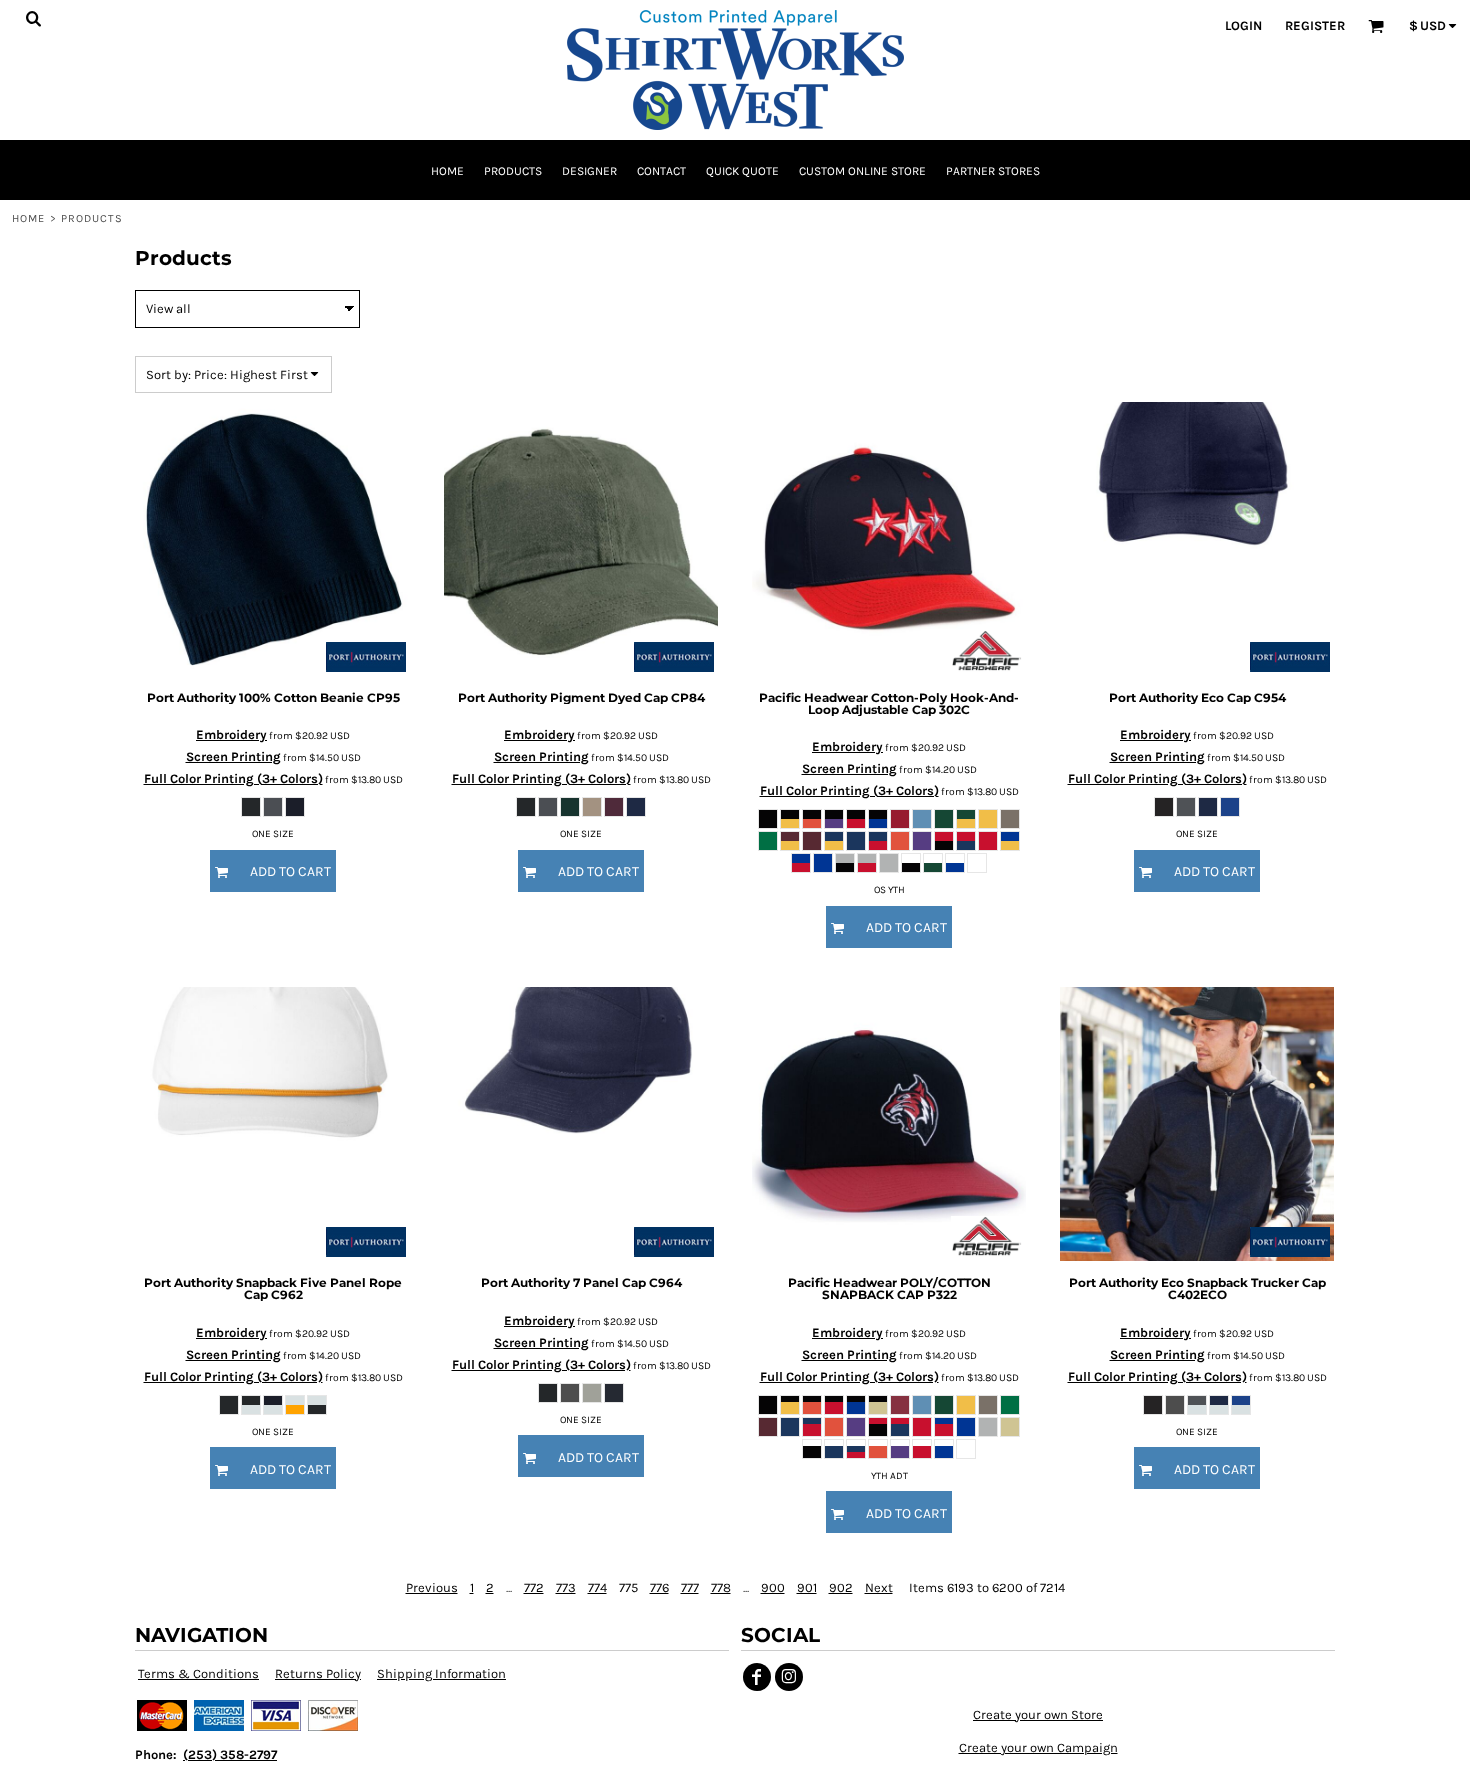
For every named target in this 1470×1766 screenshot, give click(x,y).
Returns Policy (318, 1673)
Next (879, 1587)
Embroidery (231, 734)
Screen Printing (233, 756)
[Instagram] (789, 1677)
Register (1315, 25)
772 (534, 1587)
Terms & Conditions (198, 1673)
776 (659, 1587)
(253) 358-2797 (230, 1754)
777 (690, 1587)
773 (566, 1587)
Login (1243, 25)
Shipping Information (441, 1673)
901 (807, 1587)
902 (841, 1587)
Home (28, 218)
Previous (432, 1587)
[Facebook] (757, 1677)
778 (721, 1587)
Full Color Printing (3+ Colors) (233, 778)
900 (773, 1587)
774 (597, 1587)
